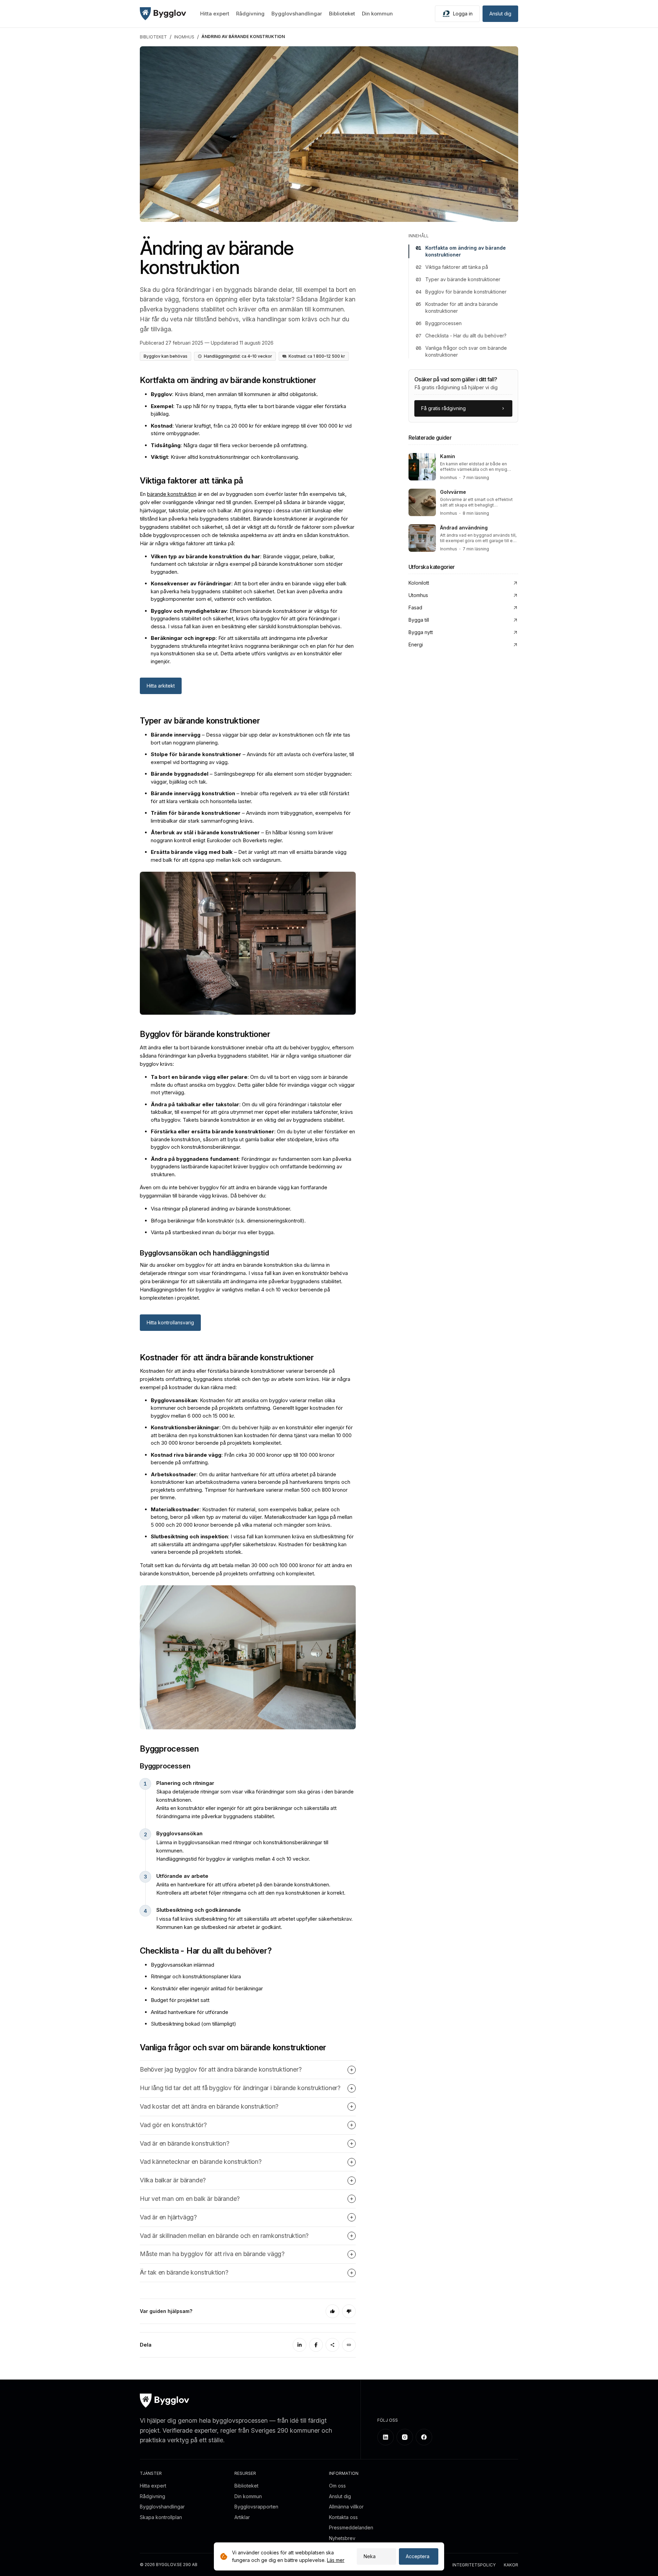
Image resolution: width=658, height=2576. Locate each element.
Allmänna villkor (346, 2507)
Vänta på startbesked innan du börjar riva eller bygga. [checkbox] (213, 1232)
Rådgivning (250, 14)
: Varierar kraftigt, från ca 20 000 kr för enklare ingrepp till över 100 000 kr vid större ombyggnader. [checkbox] (251, 430)
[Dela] (332, 2345)
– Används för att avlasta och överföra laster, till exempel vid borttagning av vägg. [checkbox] (252, 758)
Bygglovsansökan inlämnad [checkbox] (182, 1965)
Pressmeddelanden (351, 2527)
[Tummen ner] (349, 2311)
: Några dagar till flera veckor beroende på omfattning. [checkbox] (229, 445)
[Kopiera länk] (349, 2345)
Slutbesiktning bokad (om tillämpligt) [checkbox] (193, 2024)
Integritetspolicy (474, 2565)
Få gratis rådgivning (443, 408)
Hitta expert (215, 14)
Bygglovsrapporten (256, 2507)
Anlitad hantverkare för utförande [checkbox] (190, 2012)
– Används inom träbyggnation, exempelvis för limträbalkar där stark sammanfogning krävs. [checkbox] (251, 817)
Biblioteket (342, 14)
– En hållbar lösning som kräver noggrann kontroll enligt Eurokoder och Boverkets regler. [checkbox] (242, 836)
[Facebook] (316, 2345)
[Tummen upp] (332, 2311)
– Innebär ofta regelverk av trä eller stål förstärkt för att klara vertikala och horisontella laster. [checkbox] (250, 797)
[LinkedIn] (300, 2345)
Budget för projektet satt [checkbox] (180, 2000)
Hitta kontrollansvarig (170, 1322)
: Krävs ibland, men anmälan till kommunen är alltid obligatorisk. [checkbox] (234, 394)
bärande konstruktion (172, 494)
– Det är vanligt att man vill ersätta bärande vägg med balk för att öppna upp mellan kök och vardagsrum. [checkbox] (249, 856)
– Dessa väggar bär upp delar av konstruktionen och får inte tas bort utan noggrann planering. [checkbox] (251, 739)
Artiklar (242, 2517)
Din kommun (377, 14)
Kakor (511, 2565)
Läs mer (336, 2560)
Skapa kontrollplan (161, 2517)
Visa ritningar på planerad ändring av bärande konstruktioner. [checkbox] (221, 1209)
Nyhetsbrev (342, 2538)
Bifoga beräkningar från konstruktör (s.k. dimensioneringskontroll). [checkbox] (228, 1221)
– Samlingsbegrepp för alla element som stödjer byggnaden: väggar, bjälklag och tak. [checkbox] (251, 778)
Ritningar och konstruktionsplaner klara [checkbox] (196, 1976)
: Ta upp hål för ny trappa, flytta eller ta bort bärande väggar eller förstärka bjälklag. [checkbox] (248, 410)
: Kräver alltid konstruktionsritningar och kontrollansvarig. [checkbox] (225, 457)
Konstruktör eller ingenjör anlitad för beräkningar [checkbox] (207, 1988)
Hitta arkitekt (161, 686)
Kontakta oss (343, 2517)
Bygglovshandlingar (297, 14)
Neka (370, 2556)
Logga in (463, 14)
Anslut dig (500, 14)
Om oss (337, 2486)
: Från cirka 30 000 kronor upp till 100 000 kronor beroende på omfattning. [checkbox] (243, 1459)
